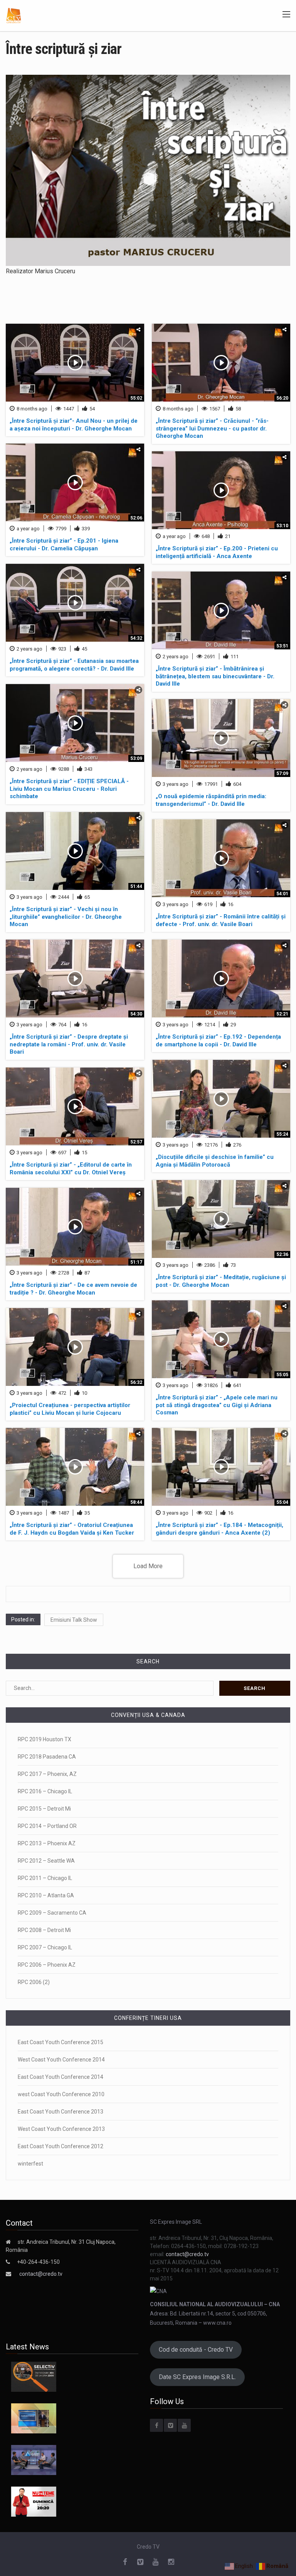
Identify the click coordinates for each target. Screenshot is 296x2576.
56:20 (282, 398)
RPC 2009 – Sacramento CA (52, 1913)
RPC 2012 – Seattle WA (46, 1861)
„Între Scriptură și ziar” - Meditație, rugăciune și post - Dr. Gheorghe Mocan (221, 1281)
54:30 (136, 1014)
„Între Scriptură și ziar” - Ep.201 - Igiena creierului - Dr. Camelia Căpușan (64, 545)
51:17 (136, 1262)
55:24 (282, 1134)
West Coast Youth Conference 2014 (61, 2060)
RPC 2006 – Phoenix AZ (47, 1965)
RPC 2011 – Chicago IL (45, 1878)
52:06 (136, 518)
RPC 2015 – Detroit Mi (44, 1809)
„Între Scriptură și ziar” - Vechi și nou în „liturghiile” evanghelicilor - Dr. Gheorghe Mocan (66, 917)
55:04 (282, 1502)
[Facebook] (156, 2425)
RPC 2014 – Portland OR (47, 1826)
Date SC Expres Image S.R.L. (197, 2377)
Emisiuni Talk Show (74, 1620)
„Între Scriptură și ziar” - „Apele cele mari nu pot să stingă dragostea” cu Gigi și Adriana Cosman (217, 1405)
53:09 (136, 758)
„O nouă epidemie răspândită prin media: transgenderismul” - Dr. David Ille (211, 800)
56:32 (136, 1382)
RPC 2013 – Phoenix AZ (47, 1843)
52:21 (282, 1014)
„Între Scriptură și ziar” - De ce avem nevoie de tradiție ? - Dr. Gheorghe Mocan (73, 1289)
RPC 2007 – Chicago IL (45, 1947)
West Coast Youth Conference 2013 (61, 2129)
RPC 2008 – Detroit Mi (44, 1930)
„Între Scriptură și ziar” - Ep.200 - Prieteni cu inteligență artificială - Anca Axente (217, 552)
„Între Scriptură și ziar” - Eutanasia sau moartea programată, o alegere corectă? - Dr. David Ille (74, 665)
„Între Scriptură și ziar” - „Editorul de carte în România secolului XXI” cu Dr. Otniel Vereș (71, 1169)
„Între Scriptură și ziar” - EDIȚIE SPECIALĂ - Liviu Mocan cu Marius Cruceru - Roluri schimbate (69, 789)
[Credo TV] (14, 15)
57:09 (282, 773)
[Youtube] (184, 2425)
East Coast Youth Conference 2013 (61, 2112)
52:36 (282, 1254)
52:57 (136, 1142)
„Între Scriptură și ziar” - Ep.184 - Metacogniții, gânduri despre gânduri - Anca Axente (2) (219, 1529)
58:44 (136, 1502)
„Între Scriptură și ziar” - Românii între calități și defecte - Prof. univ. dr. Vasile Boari (221, 920)
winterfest (30, 2164)
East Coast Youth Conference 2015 (61, 2042)
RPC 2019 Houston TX (45, 1739)
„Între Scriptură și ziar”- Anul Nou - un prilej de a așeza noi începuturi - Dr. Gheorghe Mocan (74, 425)
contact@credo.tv (41, 2274)
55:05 (282, 1375)
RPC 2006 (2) (34, 1982)
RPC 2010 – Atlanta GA (46, 1895)
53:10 (282, 526)
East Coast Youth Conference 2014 (61, 2077)
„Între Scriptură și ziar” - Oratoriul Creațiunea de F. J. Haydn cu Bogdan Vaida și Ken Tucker (72, 1529)
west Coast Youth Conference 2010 (61, 2094)
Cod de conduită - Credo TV (196, 2350)
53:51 (282, 646)
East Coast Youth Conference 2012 (61, 2146)
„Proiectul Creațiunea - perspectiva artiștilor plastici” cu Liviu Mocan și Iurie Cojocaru (70, 1409)
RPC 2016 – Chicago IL (45, 1791)
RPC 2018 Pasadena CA (47, 1757)
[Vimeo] (170, 2425)
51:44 (136, 886)
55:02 (136, 398)
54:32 (136, 638)
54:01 (282, 894)
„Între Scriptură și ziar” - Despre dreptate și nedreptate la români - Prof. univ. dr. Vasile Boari (69, 1044)
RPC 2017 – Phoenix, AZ (47, 1774)
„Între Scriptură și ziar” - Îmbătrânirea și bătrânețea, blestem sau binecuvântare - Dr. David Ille (215, 676)
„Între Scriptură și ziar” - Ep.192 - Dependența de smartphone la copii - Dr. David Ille (218, 1041)
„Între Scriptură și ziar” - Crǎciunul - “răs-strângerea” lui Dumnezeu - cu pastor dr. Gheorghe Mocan (212, 428)
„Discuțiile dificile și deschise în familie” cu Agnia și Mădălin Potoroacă (215, 1161)
